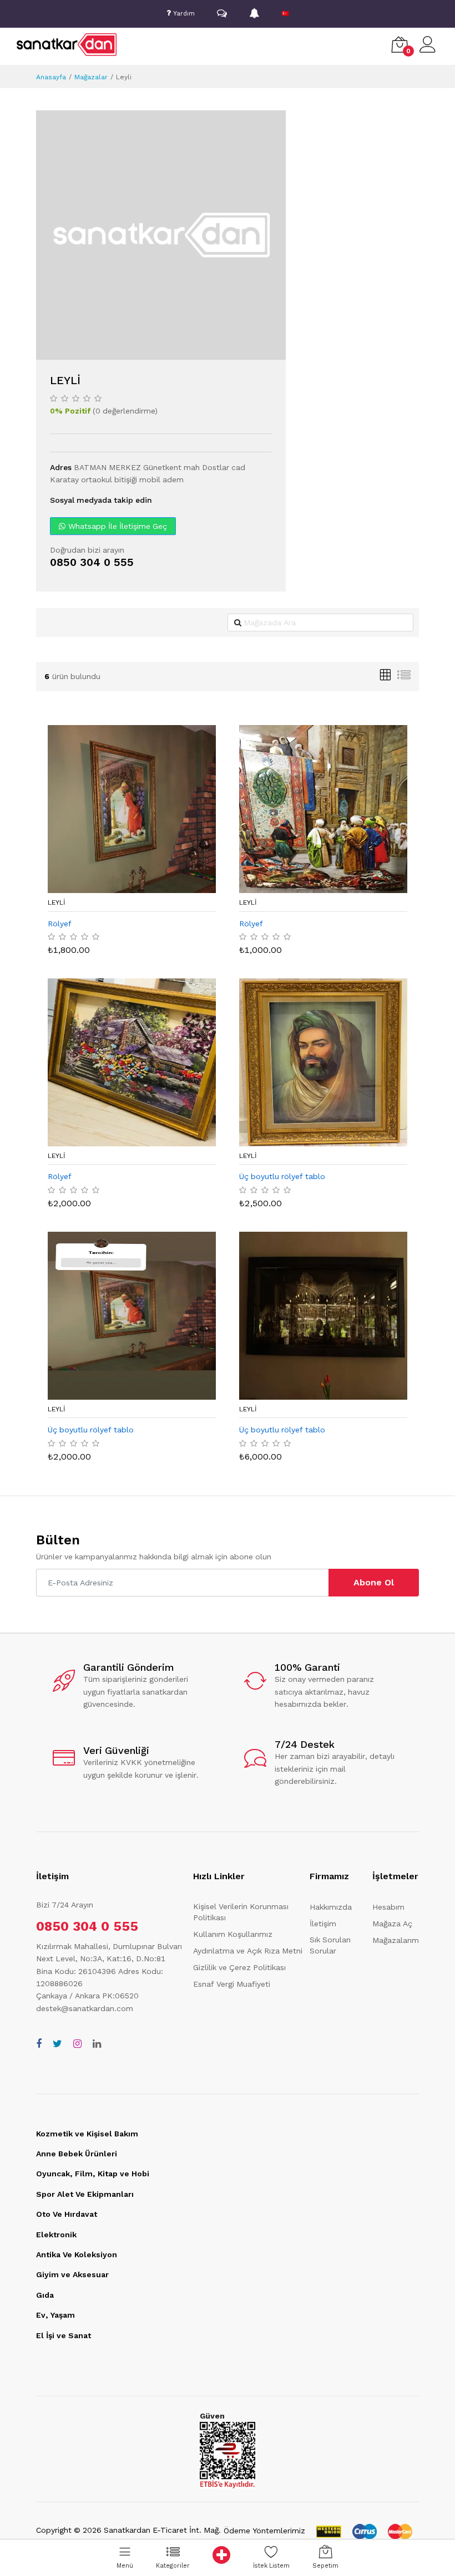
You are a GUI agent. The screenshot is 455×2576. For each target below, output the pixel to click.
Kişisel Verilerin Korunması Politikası (241, 1912)
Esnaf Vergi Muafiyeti (232, 1984)
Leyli (57, 902)
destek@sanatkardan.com (85, 2008)
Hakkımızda (331, 1907)
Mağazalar (91, 77)
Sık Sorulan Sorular (330, 1945)
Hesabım (388, 1907)
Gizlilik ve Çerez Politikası (239, 1967)
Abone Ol (374, 1582)
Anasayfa (51, 77)
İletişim (323, 1924)
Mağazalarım (396, 1940)
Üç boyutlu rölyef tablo (282, 1176)
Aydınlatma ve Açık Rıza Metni (248, 1951)
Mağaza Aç (392, 1924)
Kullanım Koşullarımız (233, 1934)
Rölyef (60, 924)
